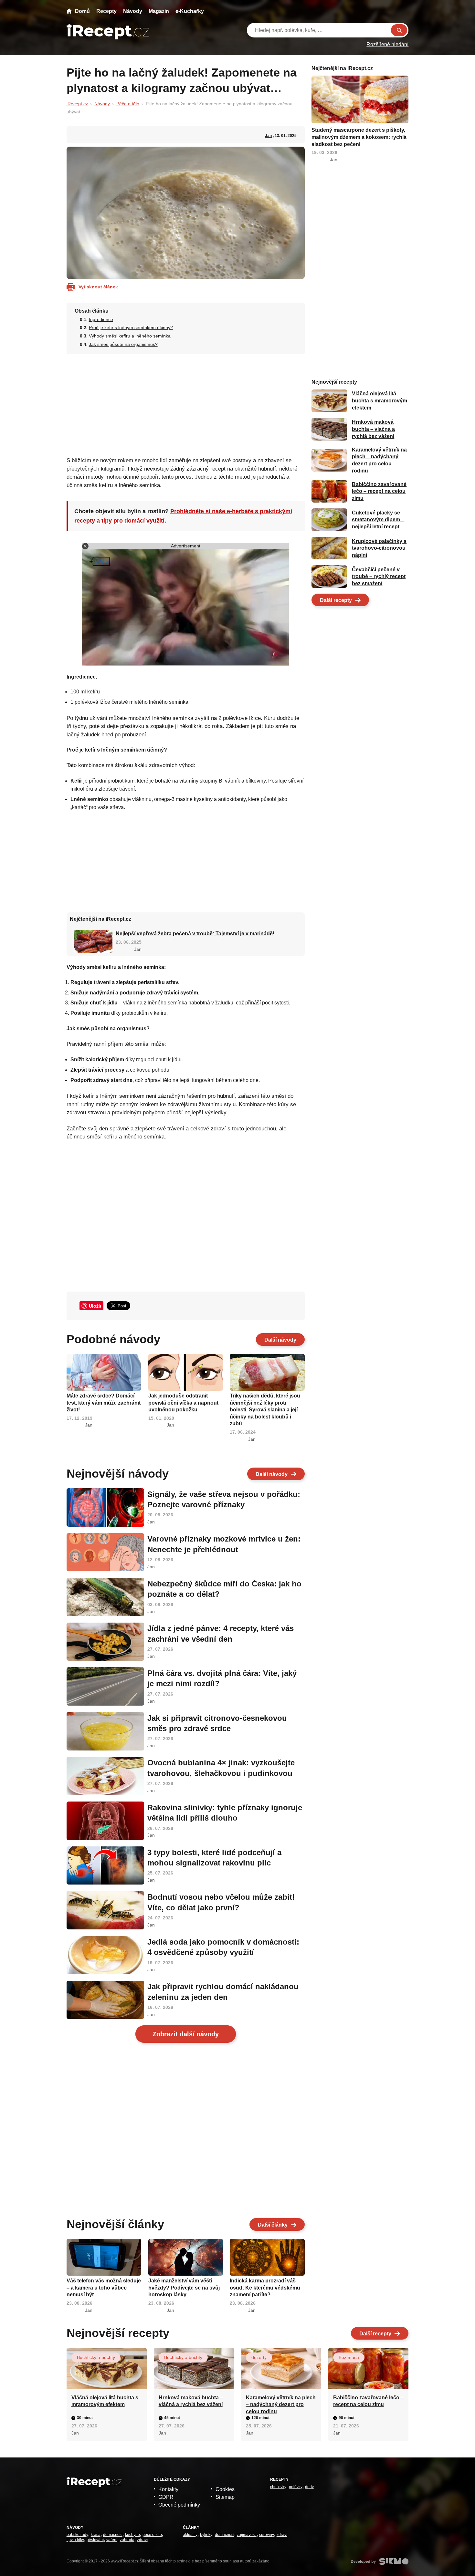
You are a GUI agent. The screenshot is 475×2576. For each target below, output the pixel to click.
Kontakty (168, 2489)
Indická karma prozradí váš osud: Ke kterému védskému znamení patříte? (265, 2288)
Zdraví (142, 2540)
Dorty (309, 2487)
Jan (268, 136)
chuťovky (278, 2487)
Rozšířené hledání (387, 44)
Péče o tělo (128, 104)
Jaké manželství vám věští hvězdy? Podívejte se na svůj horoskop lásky (184, 2288)
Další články (273, 2225)
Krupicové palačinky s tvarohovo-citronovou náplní (379, 548)
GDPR (166, 2497)
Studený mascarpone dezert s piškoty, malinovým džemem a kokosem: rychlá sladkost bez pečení (359, 137)
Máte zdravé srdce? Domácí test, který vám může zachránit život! (104, 1403)
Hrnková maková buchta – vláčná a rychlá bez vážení (373, 429)
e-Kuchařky (190, 11)
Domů (82, 11)
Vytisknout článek (98, 287)
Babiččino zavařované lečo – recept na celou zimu (379, 491)
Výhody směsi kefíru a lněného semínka (130, 336)
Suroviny (267, 2535)
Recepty (106, 11)
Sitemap (225, 2497)
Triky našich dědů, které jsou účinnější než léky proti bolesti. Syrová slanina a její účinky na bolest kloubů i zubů (265, 1410)
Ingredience (101, 319)
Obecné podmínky (179, 2505)
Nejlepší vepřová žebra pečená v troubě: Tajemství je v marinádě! (195, 934)
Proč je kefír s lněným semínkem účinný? (131, 327)
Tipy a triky (75, 2540)
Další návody (280, 1340)
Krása (96, 2535)
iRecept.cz (77, 104)
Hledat (399, 30)
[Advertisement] (186, 403)
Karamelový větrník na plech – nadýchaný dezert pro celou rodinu (281, 2405)
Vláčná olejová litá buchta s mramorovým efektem (380, 401)
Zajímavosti (247, 2535)
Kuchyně (132, 2535)
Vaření (112, 2540)
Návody (133, 11)
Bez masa (349, 2357)
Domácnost (113, 2535)
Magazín (159, 11)
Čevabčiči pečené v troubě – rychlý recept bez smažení (379, 576)
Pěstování (95, 2540)
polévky (296, 2487)
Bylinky (206, 2535)
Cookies (225, 2489)
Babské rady (77, 2535)
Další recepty (336, 600)
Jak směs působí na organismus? (123, 344)
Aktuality (190, 2535)
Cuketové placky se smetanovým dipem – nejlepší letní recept (378, 520)
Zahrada (127, 2540)
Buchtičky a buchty (96, 2357)
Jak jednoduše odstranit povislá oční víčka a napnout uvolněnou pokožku (183, 1403)
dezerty (259, 2357)
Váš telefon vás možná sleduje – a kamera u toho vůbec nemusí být (104, 2288)
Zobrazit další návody (186, 2034)
